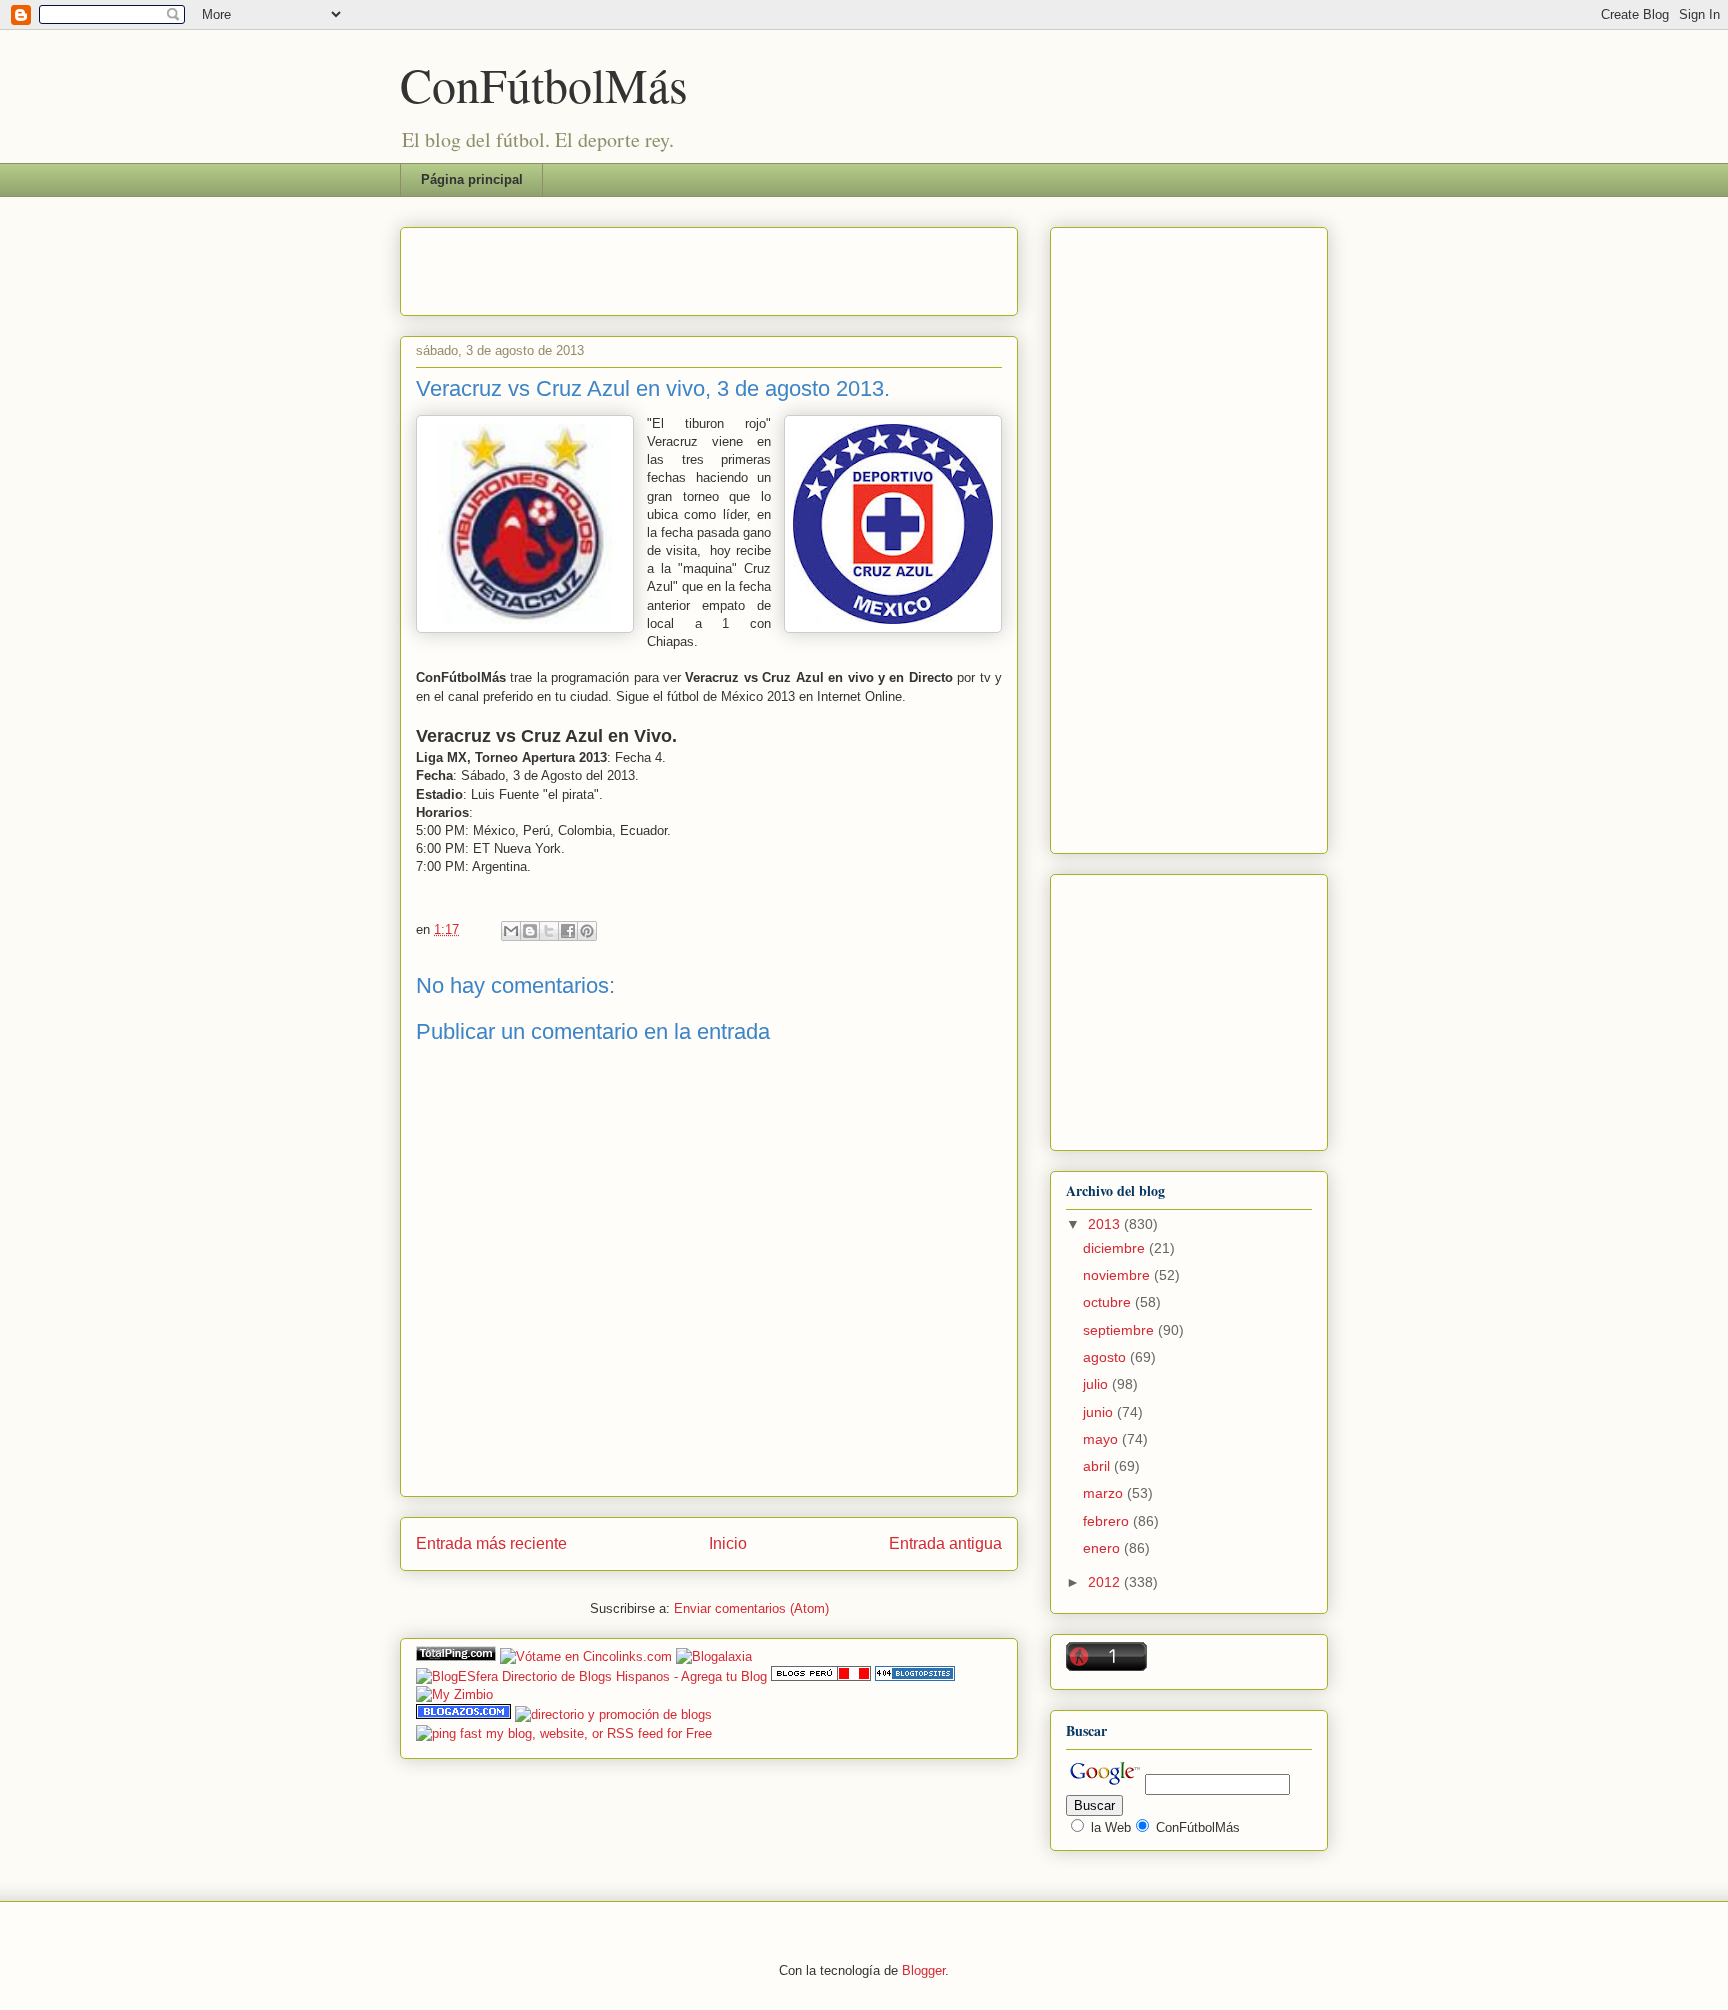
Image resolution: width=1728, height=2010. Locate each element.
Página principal (472, 179)
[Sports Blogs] (915, 1676)
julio (1097, 1384)
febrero (1108, 1521)
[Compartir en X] (549, 931)
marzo (1105, 1493)
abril (1098, 1466)
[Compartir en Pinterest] (587, 931)
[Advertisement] (650, 265)
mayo (1102, 1439)
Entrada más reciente (491, 1543)
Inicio (728, 1543)
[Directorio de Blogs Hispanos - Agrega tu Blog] (591, 1676)
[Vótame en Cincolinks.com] (586, 1656)
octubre (1109, 1302)
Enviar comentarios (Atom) (751, 1608)
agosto (1106, 1357)
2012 (1106, 1582)
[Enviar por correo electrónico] (511, 931)
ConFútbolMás (544, 84)
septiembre (1120, 1330)
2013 (1106, 1224)
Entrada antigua (945, 1543)
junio (1100, 1412)
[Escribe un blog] (530, 931)
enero (1103, 1548)
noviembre (1118, 1275)
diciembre (1116, 1248)
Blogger (923, 1970)
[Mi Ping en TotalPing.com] (456, 1656)
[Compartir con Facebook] (568, 931)
